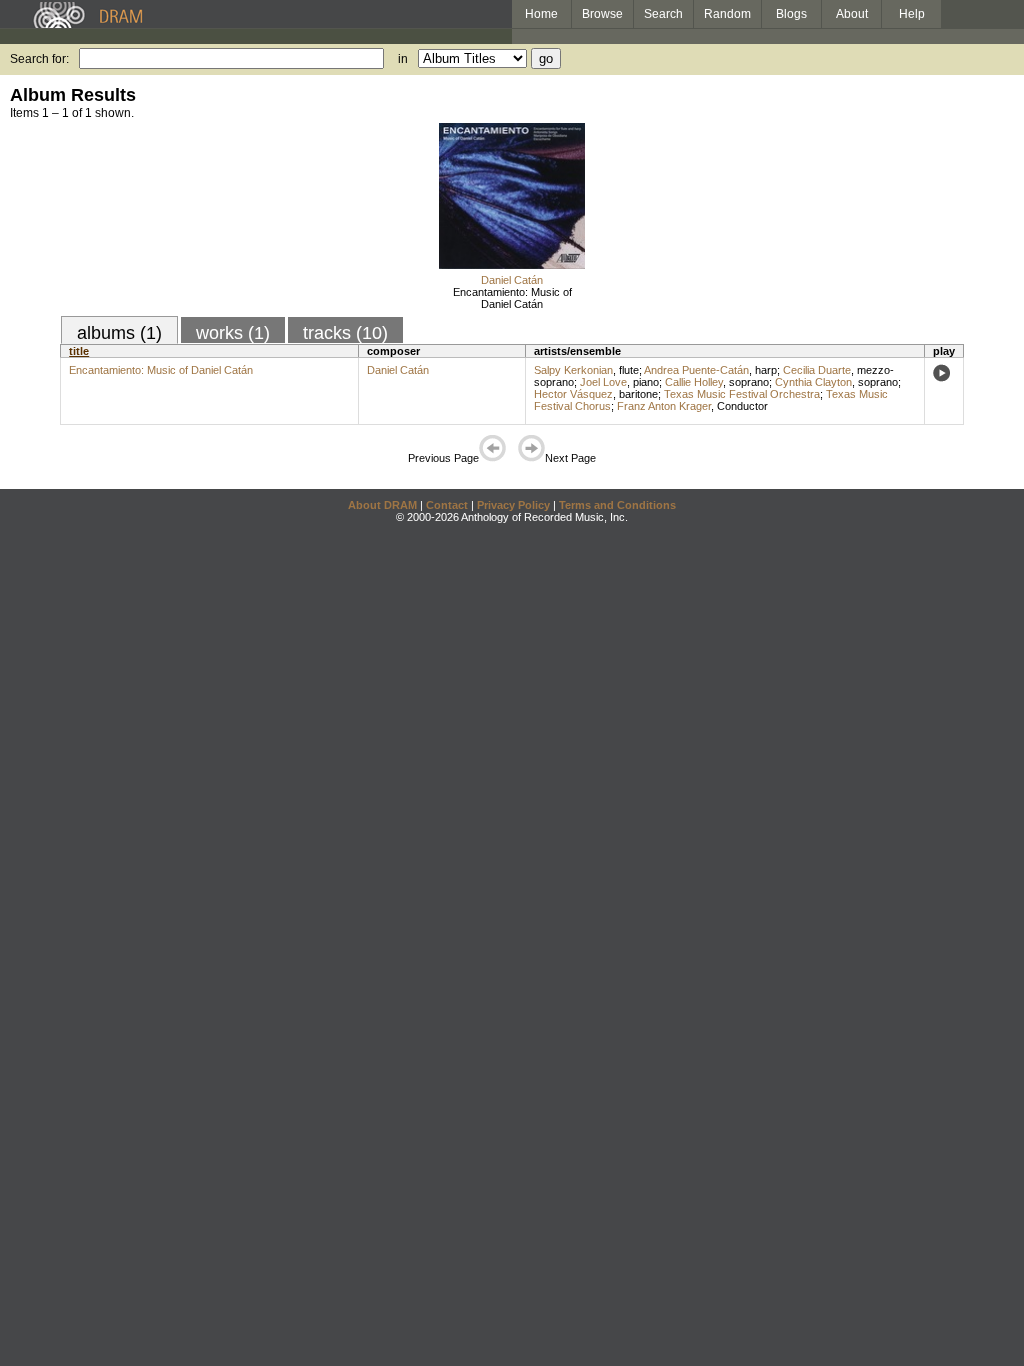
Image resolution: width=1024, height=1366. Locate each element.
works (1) (233, 333)
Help (912, 14)
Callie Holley (694, 382)
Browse (602, 14)
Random (727, 14)
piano (646, 382)
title (79, 351)
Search (663, 14)
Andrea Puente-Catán (696, 370)
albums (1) (119, 333)
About (852, 14)
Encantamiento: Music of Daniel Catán (512, 298)
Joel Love (603, 382)
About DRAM (382, 505)
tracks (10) (345, 333)
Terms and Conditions (617, 505)
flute (629, 370)
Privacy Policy (513, 505)
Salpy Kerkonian (573, 370)
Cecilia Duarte (817, 370)
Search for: (39, 59)
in (403, 59)
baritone (638, 394)
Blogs (791, 14)
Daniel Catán (512, 280)
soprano (749, 382)
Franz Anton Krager (664, 406)
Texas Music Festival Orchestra (742, 394)
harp (766, 370)
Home (541, 14)
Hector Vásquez (573, 394)
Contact (447, 505)
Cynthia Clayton (813, 382)
